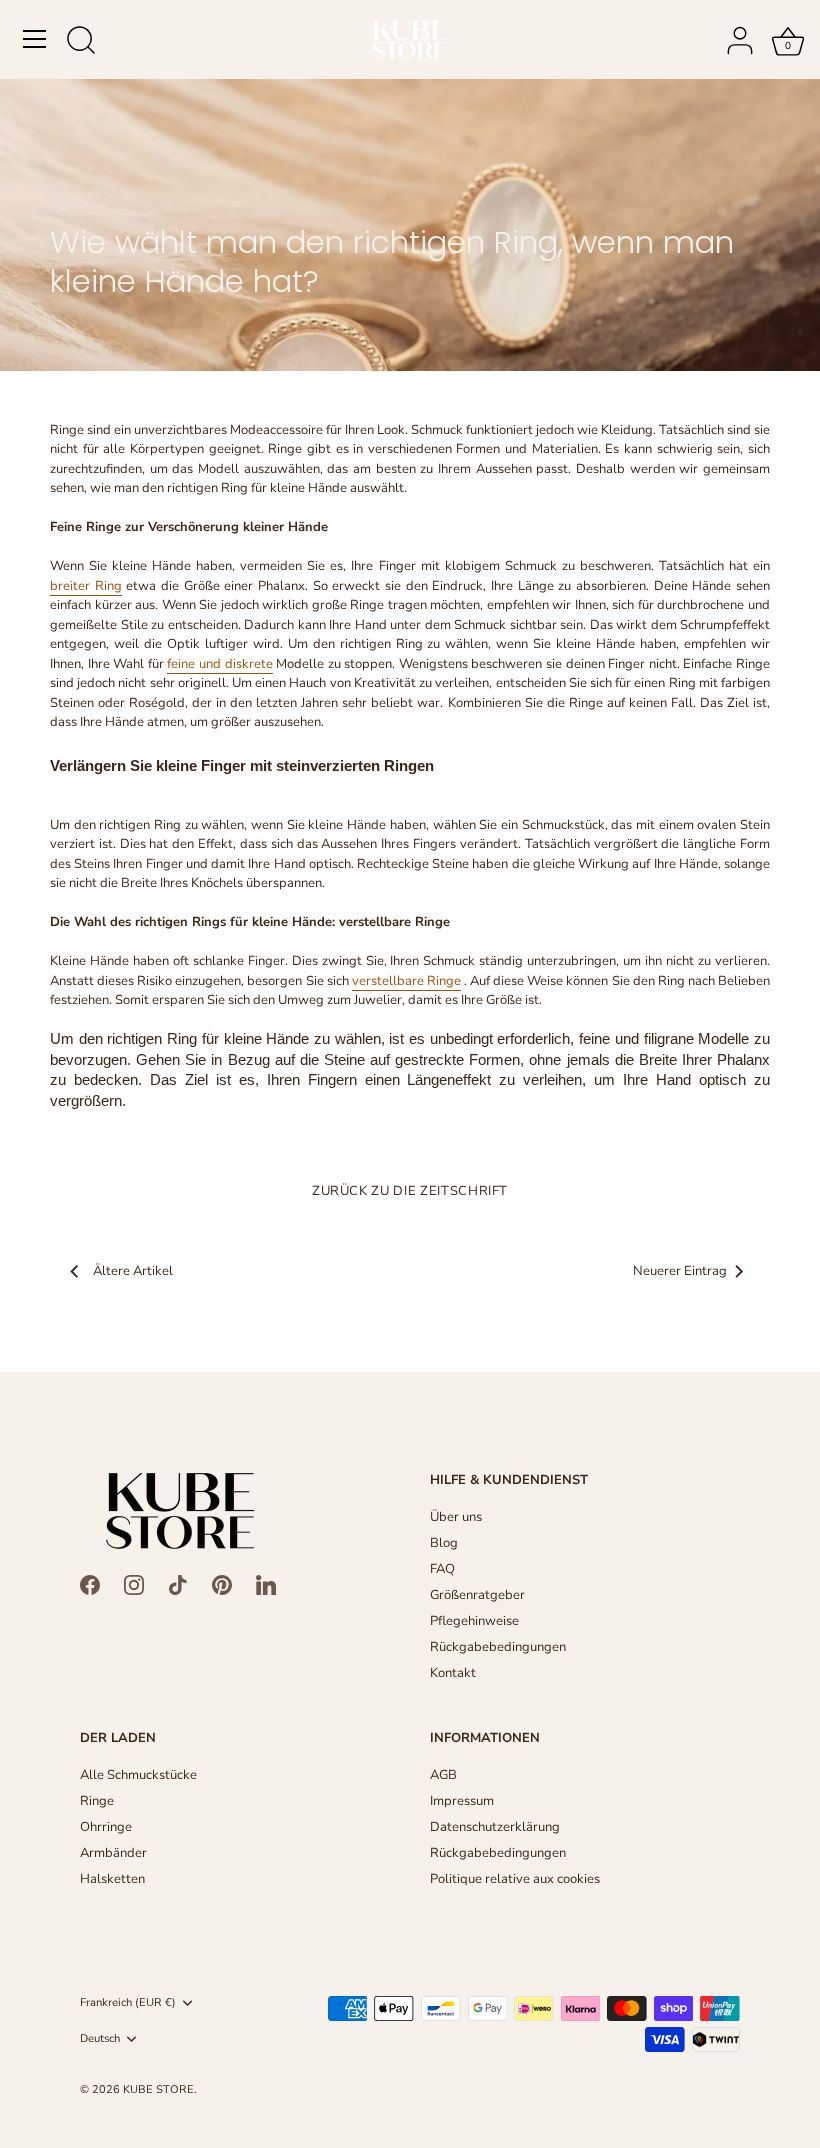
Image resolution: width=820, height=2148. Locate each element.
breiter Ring (86, 586)
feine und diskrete (219, 664)
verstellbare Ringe (406, 981)
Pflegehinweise (474, 1621)
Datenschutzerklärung (495, 1827)
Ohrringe (106, 1827)
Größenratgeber (477, 1595)
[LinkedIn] (266, 1584)
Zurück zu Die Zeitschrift (410, 1191)
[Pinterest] (222, 1584)
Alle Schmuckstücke (138, 1775)
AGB (443, 1775)
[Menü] (35, 39)
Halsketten (112, 1879)
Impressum (462, 1801)
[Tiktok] (178, 1584)
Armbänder (113, 1853)
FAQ (442, 1569)
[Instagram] (134, 1584)
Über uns (456, 1517)
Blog (444, 1543)
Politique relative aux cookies (515, 1879)
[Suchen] (81, 42)
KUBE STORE (158, 2089)
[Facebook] (90, 1584)
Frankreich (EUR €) (128, 2003)
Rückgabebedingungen (498, 1647)
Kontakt (453, 1673)
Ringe (97, 1801)
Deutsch (100, 2039)
